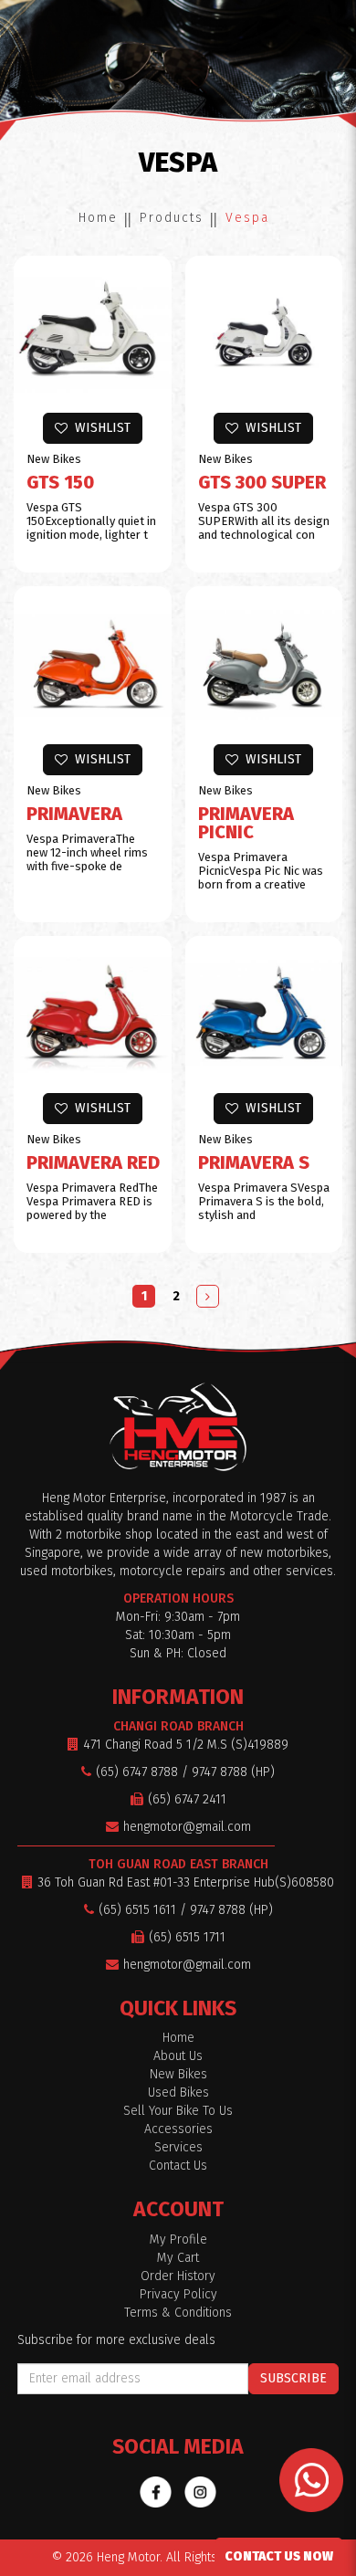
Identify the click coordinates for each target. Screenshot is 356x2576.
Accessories (178, 2129)
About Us (178, 2056)
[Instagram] (200, 2492)
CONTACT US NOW (279, 2556)
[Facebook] (156, 2492)
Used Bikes (178, 2092)
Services (178, 2147)
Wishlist (99, 428)
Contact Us (178, 2166)
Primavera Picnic (246, 823)
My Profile (178, 2240)
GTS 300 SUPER (262, 482)
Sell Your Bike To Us (178, 2111)
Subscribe (293, 2378)
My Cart (178, 2258)
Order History (178, 2276)
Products (172, 218)
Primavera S (254, 1162)
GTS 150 (60, 482)
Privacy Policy (178, 2294)
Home (98, 218)
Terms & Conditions (178, 2313)
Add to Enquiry (102, 312)
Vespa (247, 218)
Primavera (74, 814)
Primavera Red (93, 1162)
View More (101, 349)
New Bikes (178, 2074)
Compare (101, 387)
